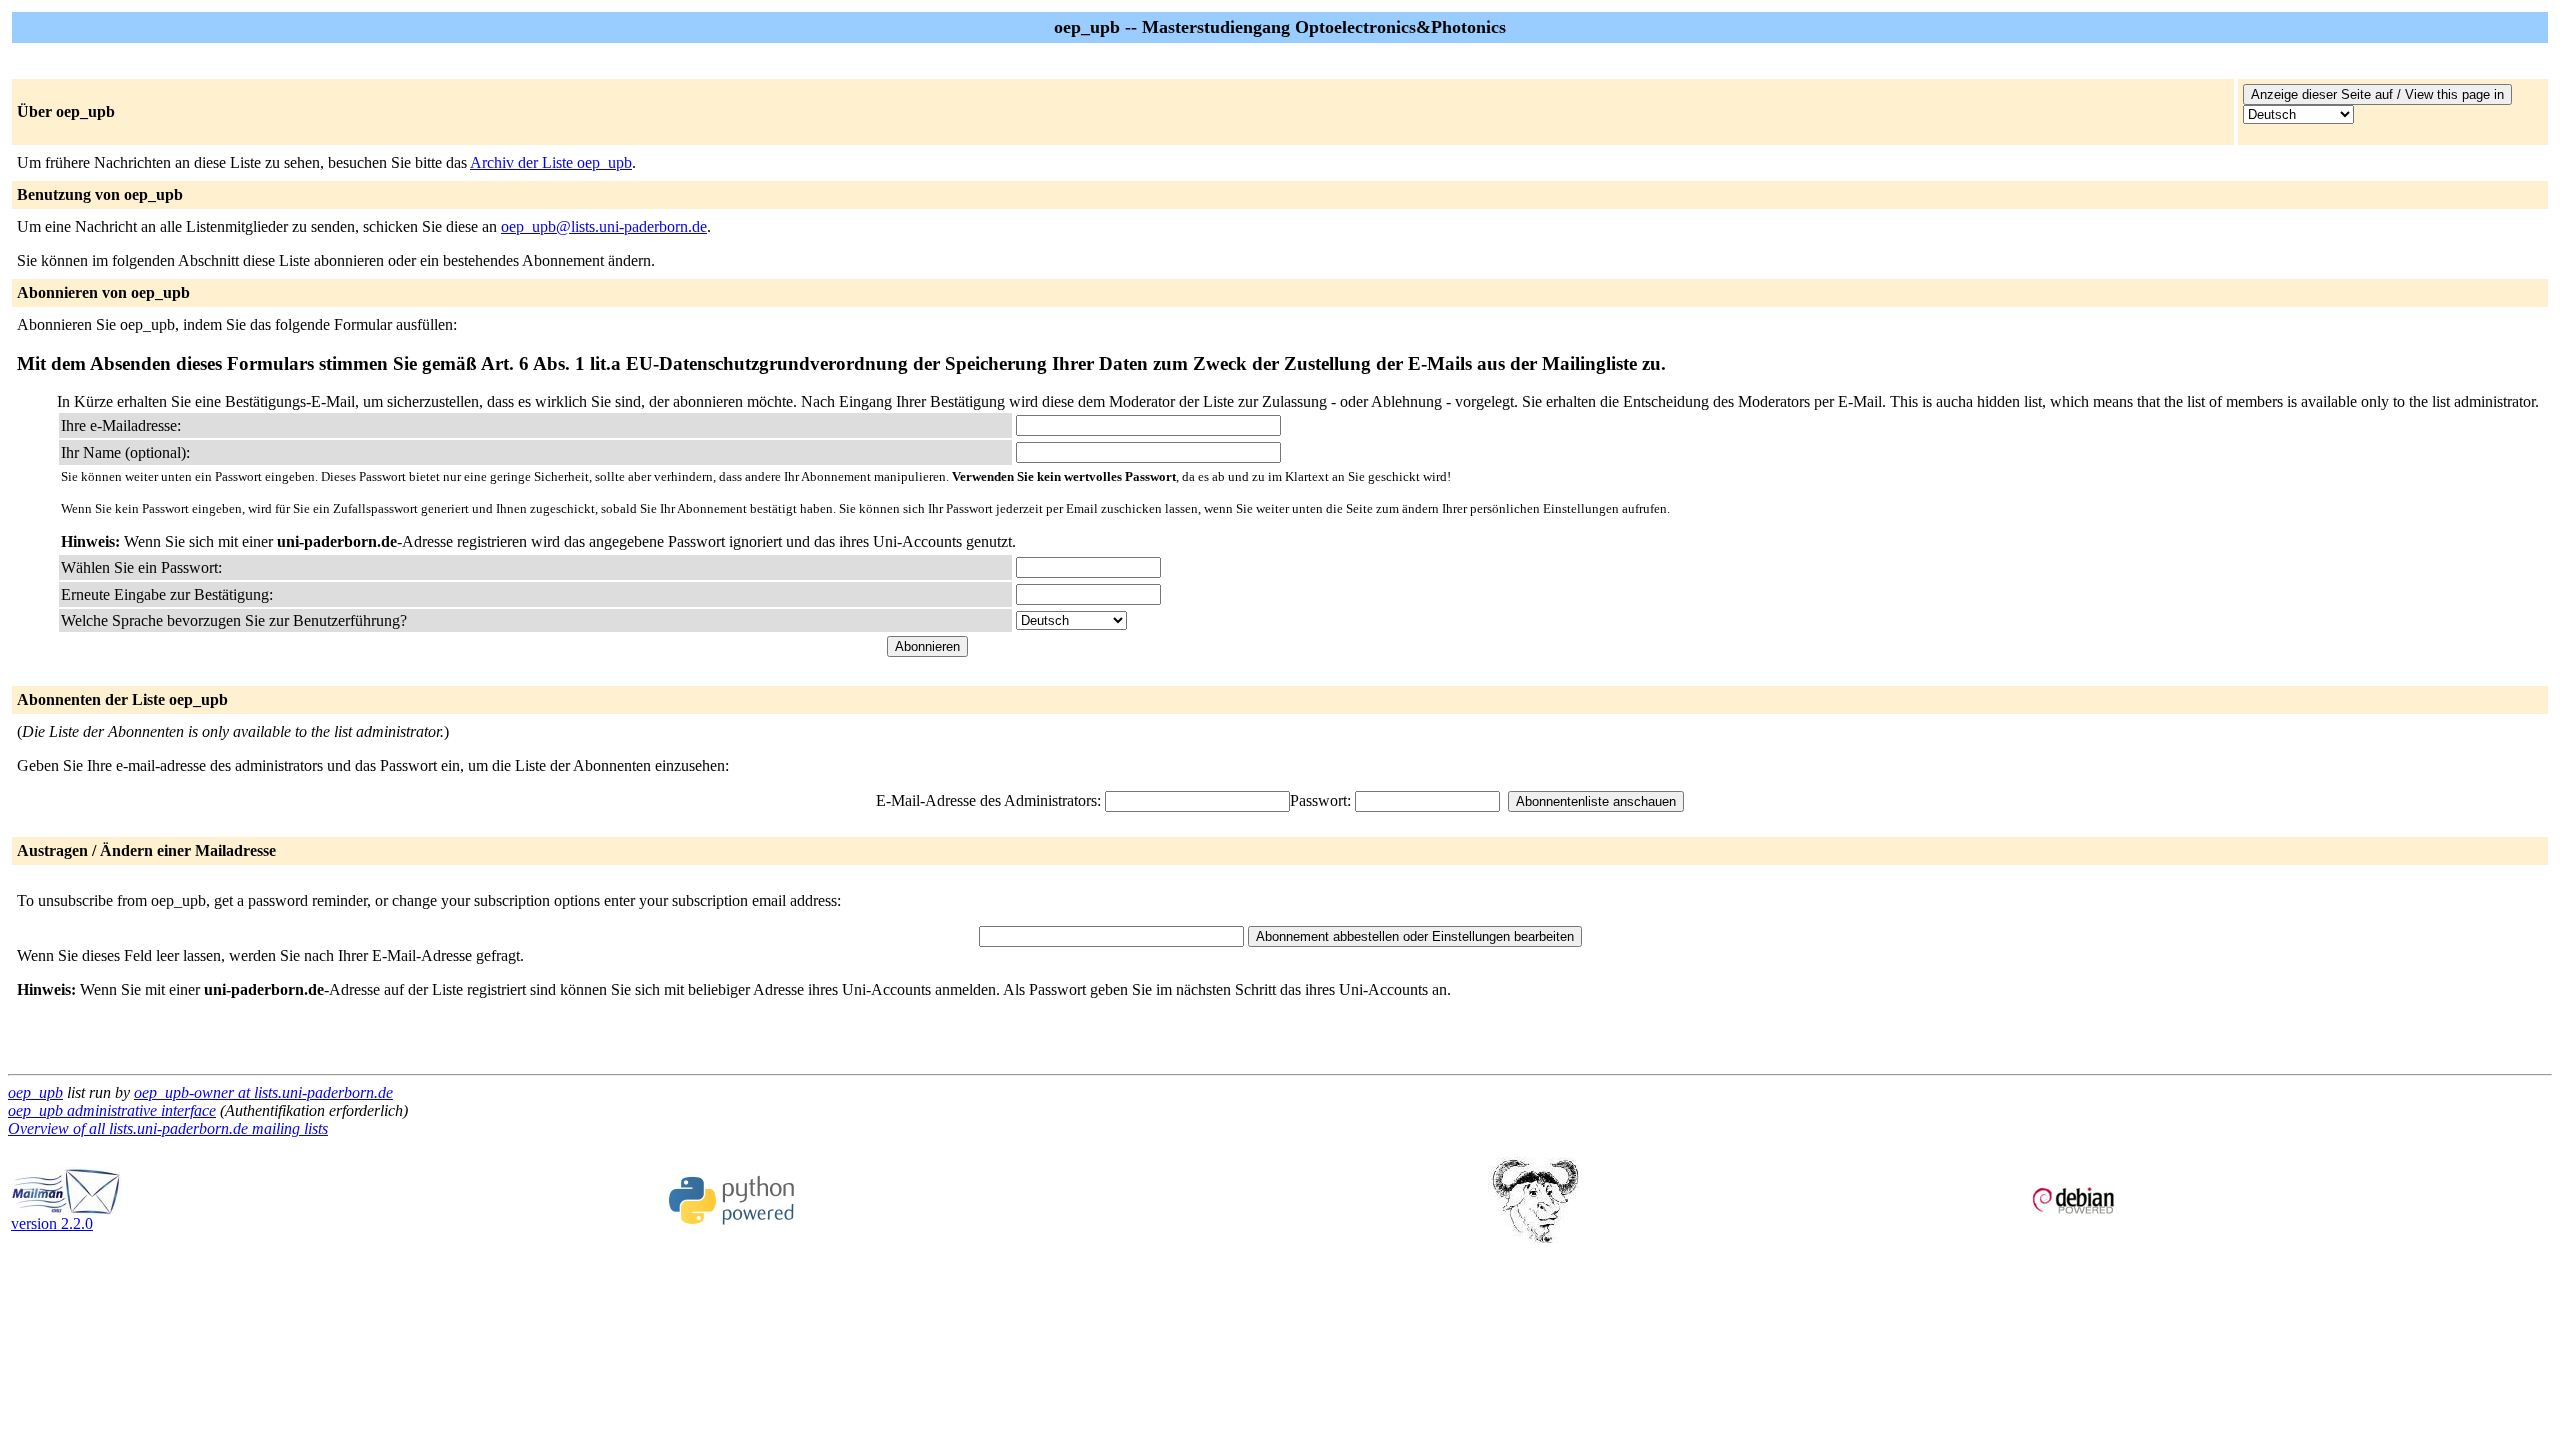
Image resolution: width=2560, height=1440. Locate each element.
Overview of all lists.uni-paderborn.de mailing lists (168, 1128)
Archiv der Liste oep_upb (551, 162)
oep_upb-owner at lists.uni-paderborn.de (263, 1092)
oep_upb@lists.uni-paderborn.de (604, 226)
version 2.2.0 (52, 1223)
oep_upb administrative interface (112, 1110)
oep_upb (35, 1092)
